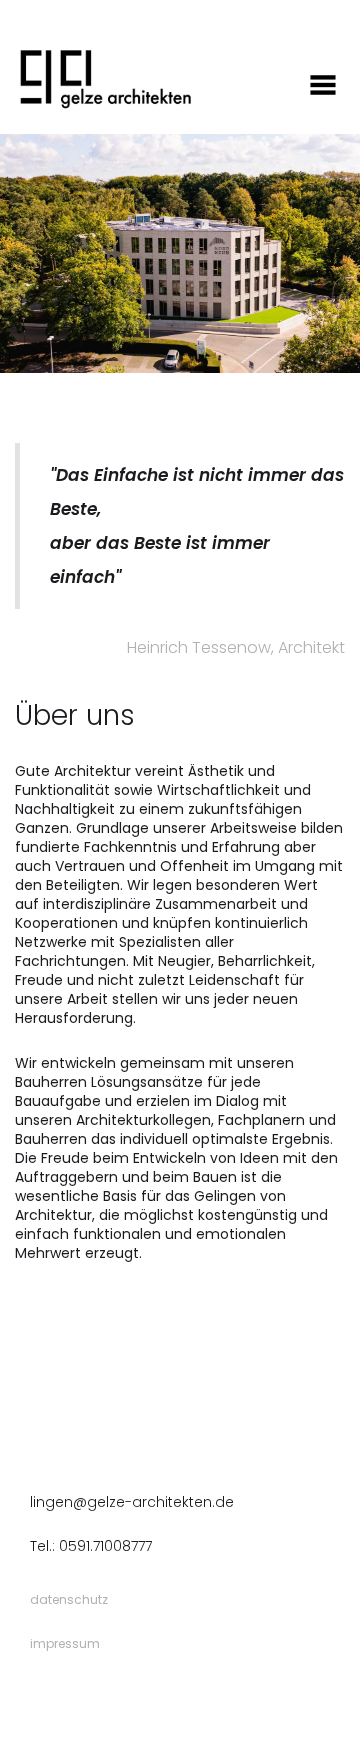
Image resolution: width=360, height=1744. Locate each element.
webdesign (64, 1671)
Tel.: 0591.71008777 (91, 1546)
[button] (208, 118)
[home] (99, 77)
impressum (65, 1643)
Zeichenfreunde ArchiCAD (250, 1699)
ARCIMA (121, 1699)
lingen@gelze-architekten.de (132, 1502)
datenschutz (69, 1599)
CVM (159, 1699)
